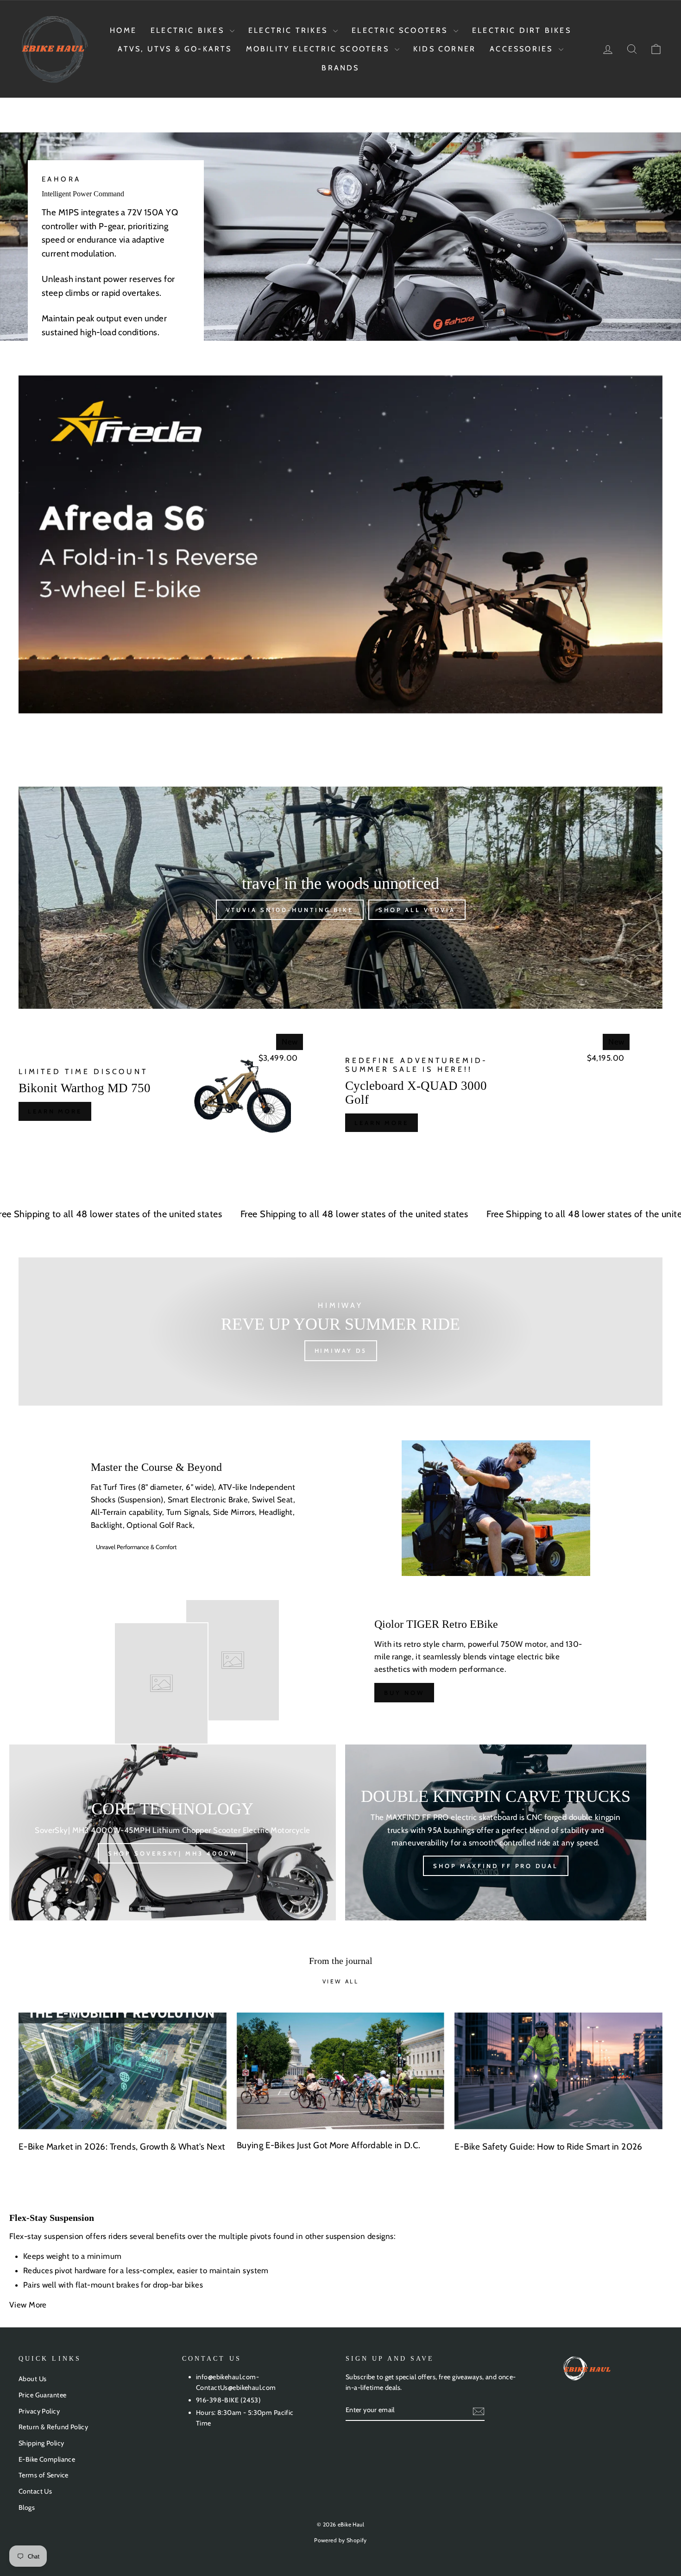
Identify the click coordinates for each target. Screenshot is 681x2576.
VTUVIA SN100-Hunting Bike (290, 910)
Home (123, 30)
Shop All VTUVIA (417, 910)
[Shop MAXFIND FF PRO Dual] (496, 1832)
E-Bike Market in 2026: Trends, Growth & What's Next (122, 2147)
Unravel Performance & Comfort (136, 1547)
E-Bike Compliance (47, 2459)
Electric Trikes (290, 30)
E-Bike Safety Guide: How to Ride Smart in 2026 (549, 2147)
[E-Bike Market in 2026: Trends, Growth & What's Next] (123, 2071)
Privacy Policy (39, 2411)
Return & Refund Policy (53, 2427)
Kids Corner (445, 49)
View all (341, 1981)
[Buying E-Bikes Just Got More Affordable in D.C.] (341, 2071)
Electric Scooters (401, 30)
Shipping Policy (41, 2443)
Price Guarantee (42, 2395)
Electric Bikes (189, 30)
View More (29, 2305)
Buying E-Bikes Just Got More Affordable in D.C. (329, 2145)
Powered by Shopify (340, 2540)
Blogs (27, 2507)
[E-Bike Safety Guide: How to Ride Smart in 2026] (558, 2071)
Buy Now (404, 1693)
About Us (32, 2379)
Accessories (523, 49)
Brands (340, 68)
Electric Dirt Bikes (522, 30)
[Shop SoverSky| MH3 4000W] (173, 1832)
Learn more (55, 1111)
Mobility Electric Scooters (319, 49)
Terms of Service (44, 2475)
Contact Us (35, 2491)
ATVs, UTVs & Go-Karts (175, 49)
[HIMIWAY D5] (340, 1332)
